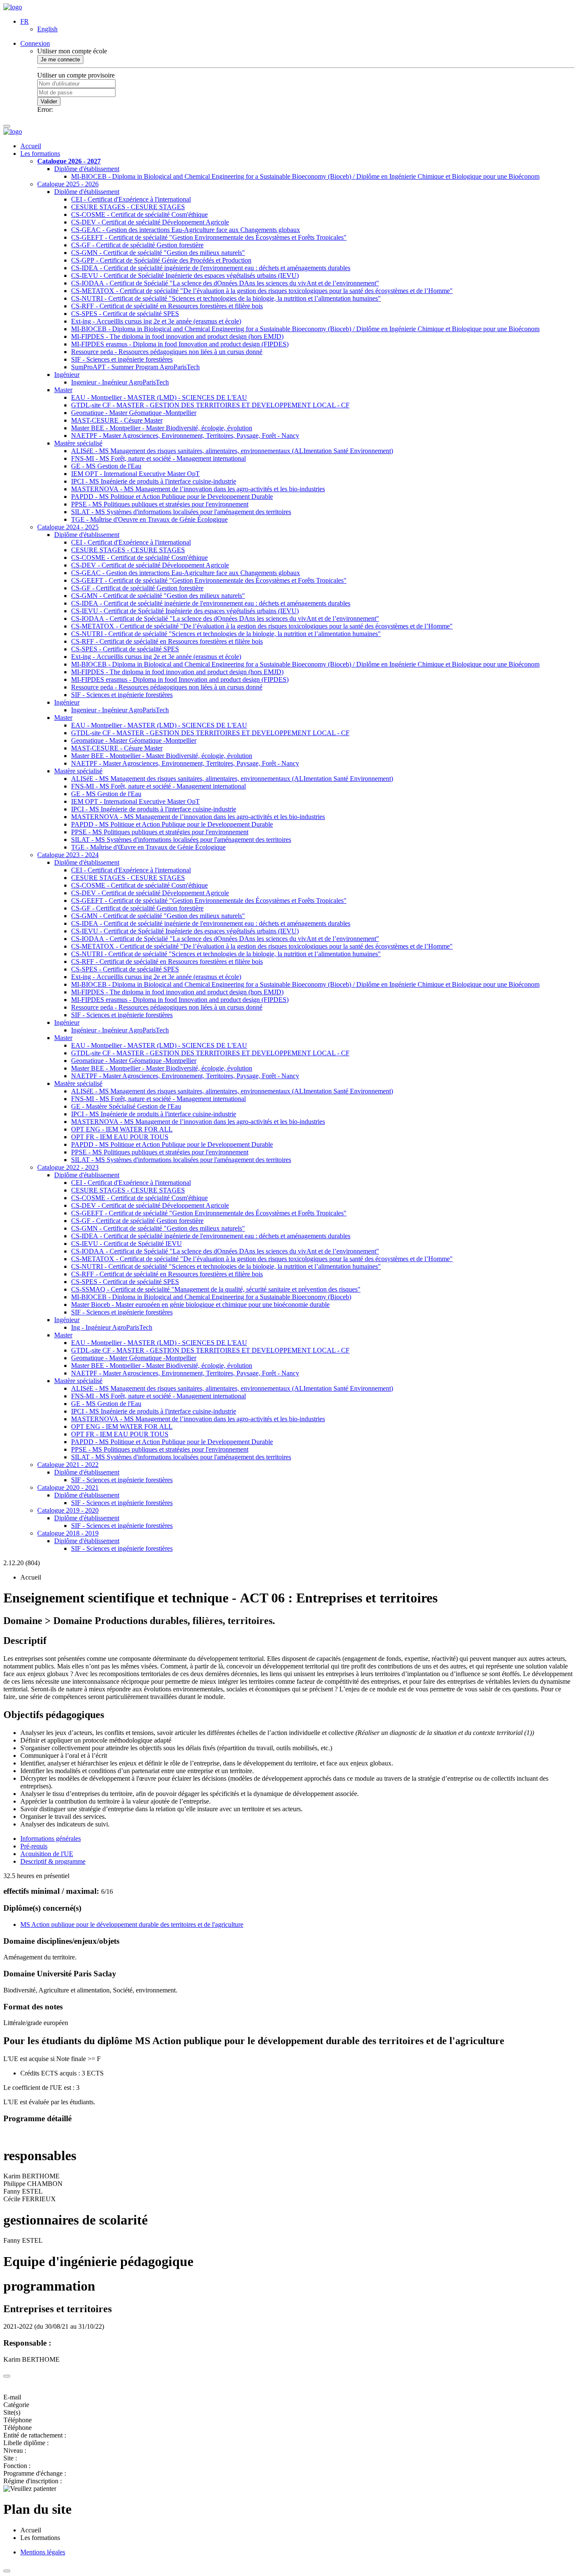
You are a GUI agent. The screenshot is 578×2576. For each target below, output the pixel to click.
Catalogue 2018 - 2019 (68, 1533)
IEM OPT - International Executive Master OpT (135, 474)
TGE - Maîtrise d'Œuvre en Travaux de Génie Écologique (148, 847)
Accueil (31, 146)
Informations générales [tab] (51, 1839)
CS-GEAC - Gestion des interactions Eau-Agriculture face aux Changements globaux (186, 230)
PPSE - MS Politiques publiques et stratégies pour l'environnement (160, 504)
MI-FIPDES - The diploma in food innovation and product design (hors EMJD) (177, 336)
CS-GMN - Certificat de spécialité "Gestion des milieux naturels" (158, 253)
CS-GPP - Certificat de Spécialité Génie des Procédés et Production (161, 260)
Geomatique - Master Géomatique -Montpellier (134, 413)
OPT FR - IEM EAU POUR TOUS (120, 1137)
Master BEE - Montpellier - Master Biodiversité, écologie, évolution (162, 428)
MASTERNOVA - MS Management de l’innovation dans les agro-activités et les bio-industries (198, 489)
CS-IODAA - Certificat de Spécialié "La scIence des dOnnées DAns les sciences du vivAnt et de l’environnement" (225, 283)
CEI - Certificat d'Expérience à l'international (131, 199)
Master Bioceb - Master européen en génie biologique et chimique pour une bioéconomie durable (200, 1305)
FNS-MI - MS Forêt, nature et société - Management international (158, 458)
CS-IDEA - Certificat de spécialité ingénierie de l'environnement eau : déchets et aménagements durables (211, 268)
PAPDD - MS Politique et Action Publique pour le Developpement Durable (172, 497)
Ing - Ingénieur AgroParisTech (112, 1327)
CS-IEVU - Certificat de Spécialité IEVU (127, 1244)
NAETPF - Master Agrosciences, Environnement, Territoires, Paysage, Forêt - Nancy (185, 436)
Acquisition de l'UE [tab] (47, 1854)
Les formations (40, 154)
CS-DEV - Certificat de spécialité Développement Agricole (150, 222)
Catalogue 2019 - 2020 (68, 1510)
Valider (49, 101)
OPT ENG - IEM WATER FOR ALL (122, 1129)
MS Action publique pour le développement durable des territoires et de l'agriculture (132, 1924)
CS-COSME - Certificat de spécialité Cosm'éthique (139, 214)
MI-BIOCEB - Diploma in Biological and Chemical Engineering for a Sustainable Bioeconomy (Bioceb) (211, 1297)
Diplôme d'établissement (87, 169)
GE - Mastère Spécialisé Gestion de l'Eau (126, 1106)
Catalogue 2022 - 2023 (68, 1167)
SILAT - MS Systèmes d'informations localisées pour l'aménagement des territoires (181, 512)
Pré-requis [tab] (34, 1846)
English (47, 29)
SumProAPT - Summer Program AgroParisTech (135, 367)
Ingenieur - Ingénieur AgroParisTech (120, 382)
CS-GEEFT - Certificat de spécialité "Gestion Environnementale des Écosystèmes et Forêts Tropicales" (209, 237)
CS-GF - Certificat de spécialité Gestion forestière (137, 245)
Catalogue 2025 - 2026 (68, 184)
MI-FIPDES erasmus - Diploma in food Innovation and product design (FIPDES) (180, 344)
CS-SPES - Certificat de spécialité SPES (125, 314)
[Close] (7, 2376)
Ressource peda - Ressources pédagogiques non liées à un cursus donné (167, 352)
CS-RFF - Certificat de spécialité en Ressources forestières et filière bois (167, 306)
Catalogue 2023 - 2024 (68, 855)
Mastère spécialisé (78, 443)
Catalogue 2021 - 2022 (68, 1465)
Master (63, 390)
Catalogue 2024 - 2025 (68, 527)
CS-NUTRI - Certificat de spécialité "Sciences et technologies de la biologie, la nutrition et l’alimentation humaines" (226, 298)
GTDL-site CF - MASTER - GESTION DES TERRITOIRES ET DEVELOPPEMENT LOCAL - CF (210, 405)
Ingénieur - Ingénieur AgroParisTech (120, 1030)
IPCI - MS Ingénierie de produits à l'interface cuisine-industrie (154, 481)
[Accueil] (13, 7)
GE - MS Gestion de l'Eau (106, 466)
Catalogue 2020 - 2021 (68, 1487)
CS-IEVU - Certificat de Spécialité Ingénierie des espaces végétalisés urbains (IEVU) (185, 275)
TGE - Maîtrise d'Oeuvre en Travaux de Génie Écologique (149, 519)
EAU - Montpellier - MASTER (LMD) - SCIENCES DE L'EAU (159, 397)
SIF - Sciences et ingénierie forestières (122, 359)
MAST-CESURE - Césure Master (117, 420)
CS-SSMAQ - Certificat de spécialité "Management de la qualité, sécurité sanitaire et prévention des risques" (216, 1289)
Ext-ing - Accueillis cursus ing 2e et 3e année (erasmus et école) (156, 321)
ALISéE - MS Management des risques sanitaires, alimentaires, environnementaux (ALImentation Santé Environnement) (232, 451)
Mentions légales (43, 2552)
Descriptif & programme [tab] (53, 1861)
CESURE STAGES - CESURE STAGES (128, 207)
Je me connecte (60, 59)
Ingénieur (67, 375)
